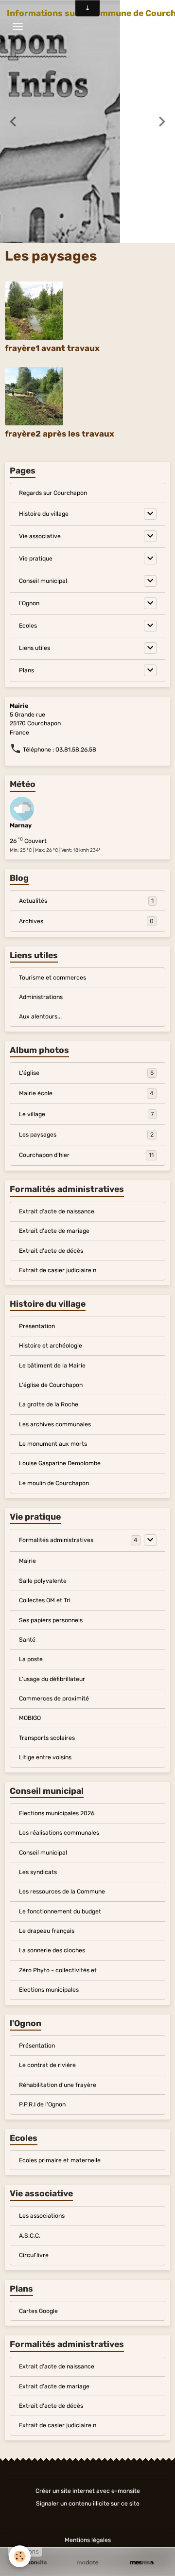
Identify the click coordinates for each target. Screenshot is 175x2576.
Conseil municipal (43, 581)
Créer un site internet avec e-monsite (88, 2491)
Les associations (42, 2216)
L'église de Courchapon (51, 1385)
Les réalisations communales (59, 1833)
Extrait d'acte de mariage (54, 1231)
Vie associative (40, 536)
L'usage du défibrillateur (52, 1679)
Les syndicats (38, 1872)
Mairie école (86, 1093)
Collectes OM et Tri (45, 1600)
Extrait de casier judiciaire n (58, 1270)
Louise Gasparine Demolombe (60, 1463)
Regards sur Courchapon (53, 493)
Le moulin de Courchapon (54, 1483)
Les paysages (86, 1135)
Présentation (37, 1326)
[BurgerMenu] (17, 27)
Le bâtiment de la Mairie (52, 1366)
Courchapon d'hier (86, 1155)
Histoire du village (44, 514)
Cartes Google (38, 2311)
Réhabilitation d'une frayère (58, 2085)
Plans (26, 670)
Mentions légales (88, 2540)
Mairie (27, 1561)
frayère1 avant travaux (52, 348)
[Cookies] (20, 2556)
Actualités (86, 901)
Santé (27, 1640)
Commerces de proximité (54, 1699)
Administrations (41, 997)
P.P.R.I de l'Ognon (42, 2104)
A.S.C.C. (30, 2236)
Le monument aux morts (53, 1444)
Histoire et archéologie (51, 1346)
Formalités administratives (56, 1540)
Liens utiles (35, 648)
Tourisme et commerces (52, 978)
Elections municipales (49, 1990)
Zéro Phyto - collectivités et (58, 1970)
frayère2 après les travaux (60, 434)
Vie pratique (36, 559)
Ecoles (28, 626)
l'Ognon (29, 603)
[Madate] (87, 2563)
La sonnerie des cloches (52, 1950)
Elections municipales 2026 (57, 1813)
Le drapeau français (47, 1931)
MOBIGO (30, 1718)
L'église (86, 1073)
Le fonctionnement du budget (60, 1911)
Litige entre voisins (45, 1757)
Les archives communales (55, 1424)
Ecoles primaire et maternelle (60, 2160)
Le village (86, 1114)
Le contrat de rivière (47, 2065)
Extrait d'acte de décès (51, 1251)
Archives (86, 921)
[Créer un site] (33, 2563)
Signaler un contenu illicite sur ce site (88, 2504)
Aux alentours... (40, 1016)
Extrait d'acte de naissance (57, 1211)
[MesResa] (142, 2563)
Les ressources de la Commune (62, 1892)
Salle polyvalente (43, 1581)
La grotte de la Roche (49, 1404)
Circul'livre (34, 2255)
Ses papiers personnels (51, 1620)
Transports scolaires (47, 1738)
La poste (31, 1659)
